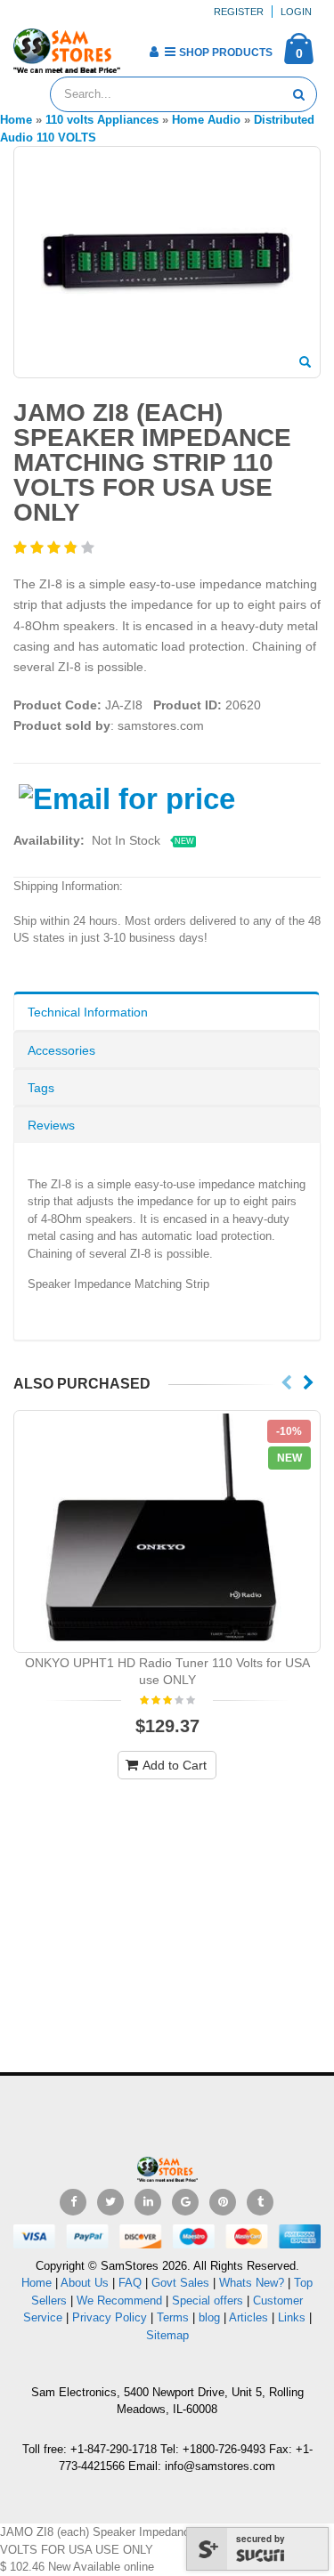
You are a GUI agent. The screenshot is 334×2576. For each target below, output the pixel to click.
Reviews (51, 1125)
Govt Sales (180, 2283)
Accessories (61, 1050)
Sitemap (167, 2335)
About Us (85, 2283)
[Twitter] (110, 2202)
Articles (248, 2317)
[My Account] (154, 52)
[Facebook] (73, 2202)
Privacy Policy (110, 2317)
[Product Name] (167, 1531)
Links (292, 2317)
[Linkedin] (148, 2202)
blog (209, 2317)
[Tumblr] (260, 2202)
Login (296, 12)
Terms (175, 2317)
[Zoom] (305, 363)
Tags (41, 1088)
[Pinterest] (223, 2202)
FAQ (130, 2283)
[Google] (185, 2202)
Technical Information (88, 1012)
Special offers (208, 2301)
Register (239, 12)
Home (37, 2283)
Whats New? (252, 2283)
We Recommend (119, 2301)
